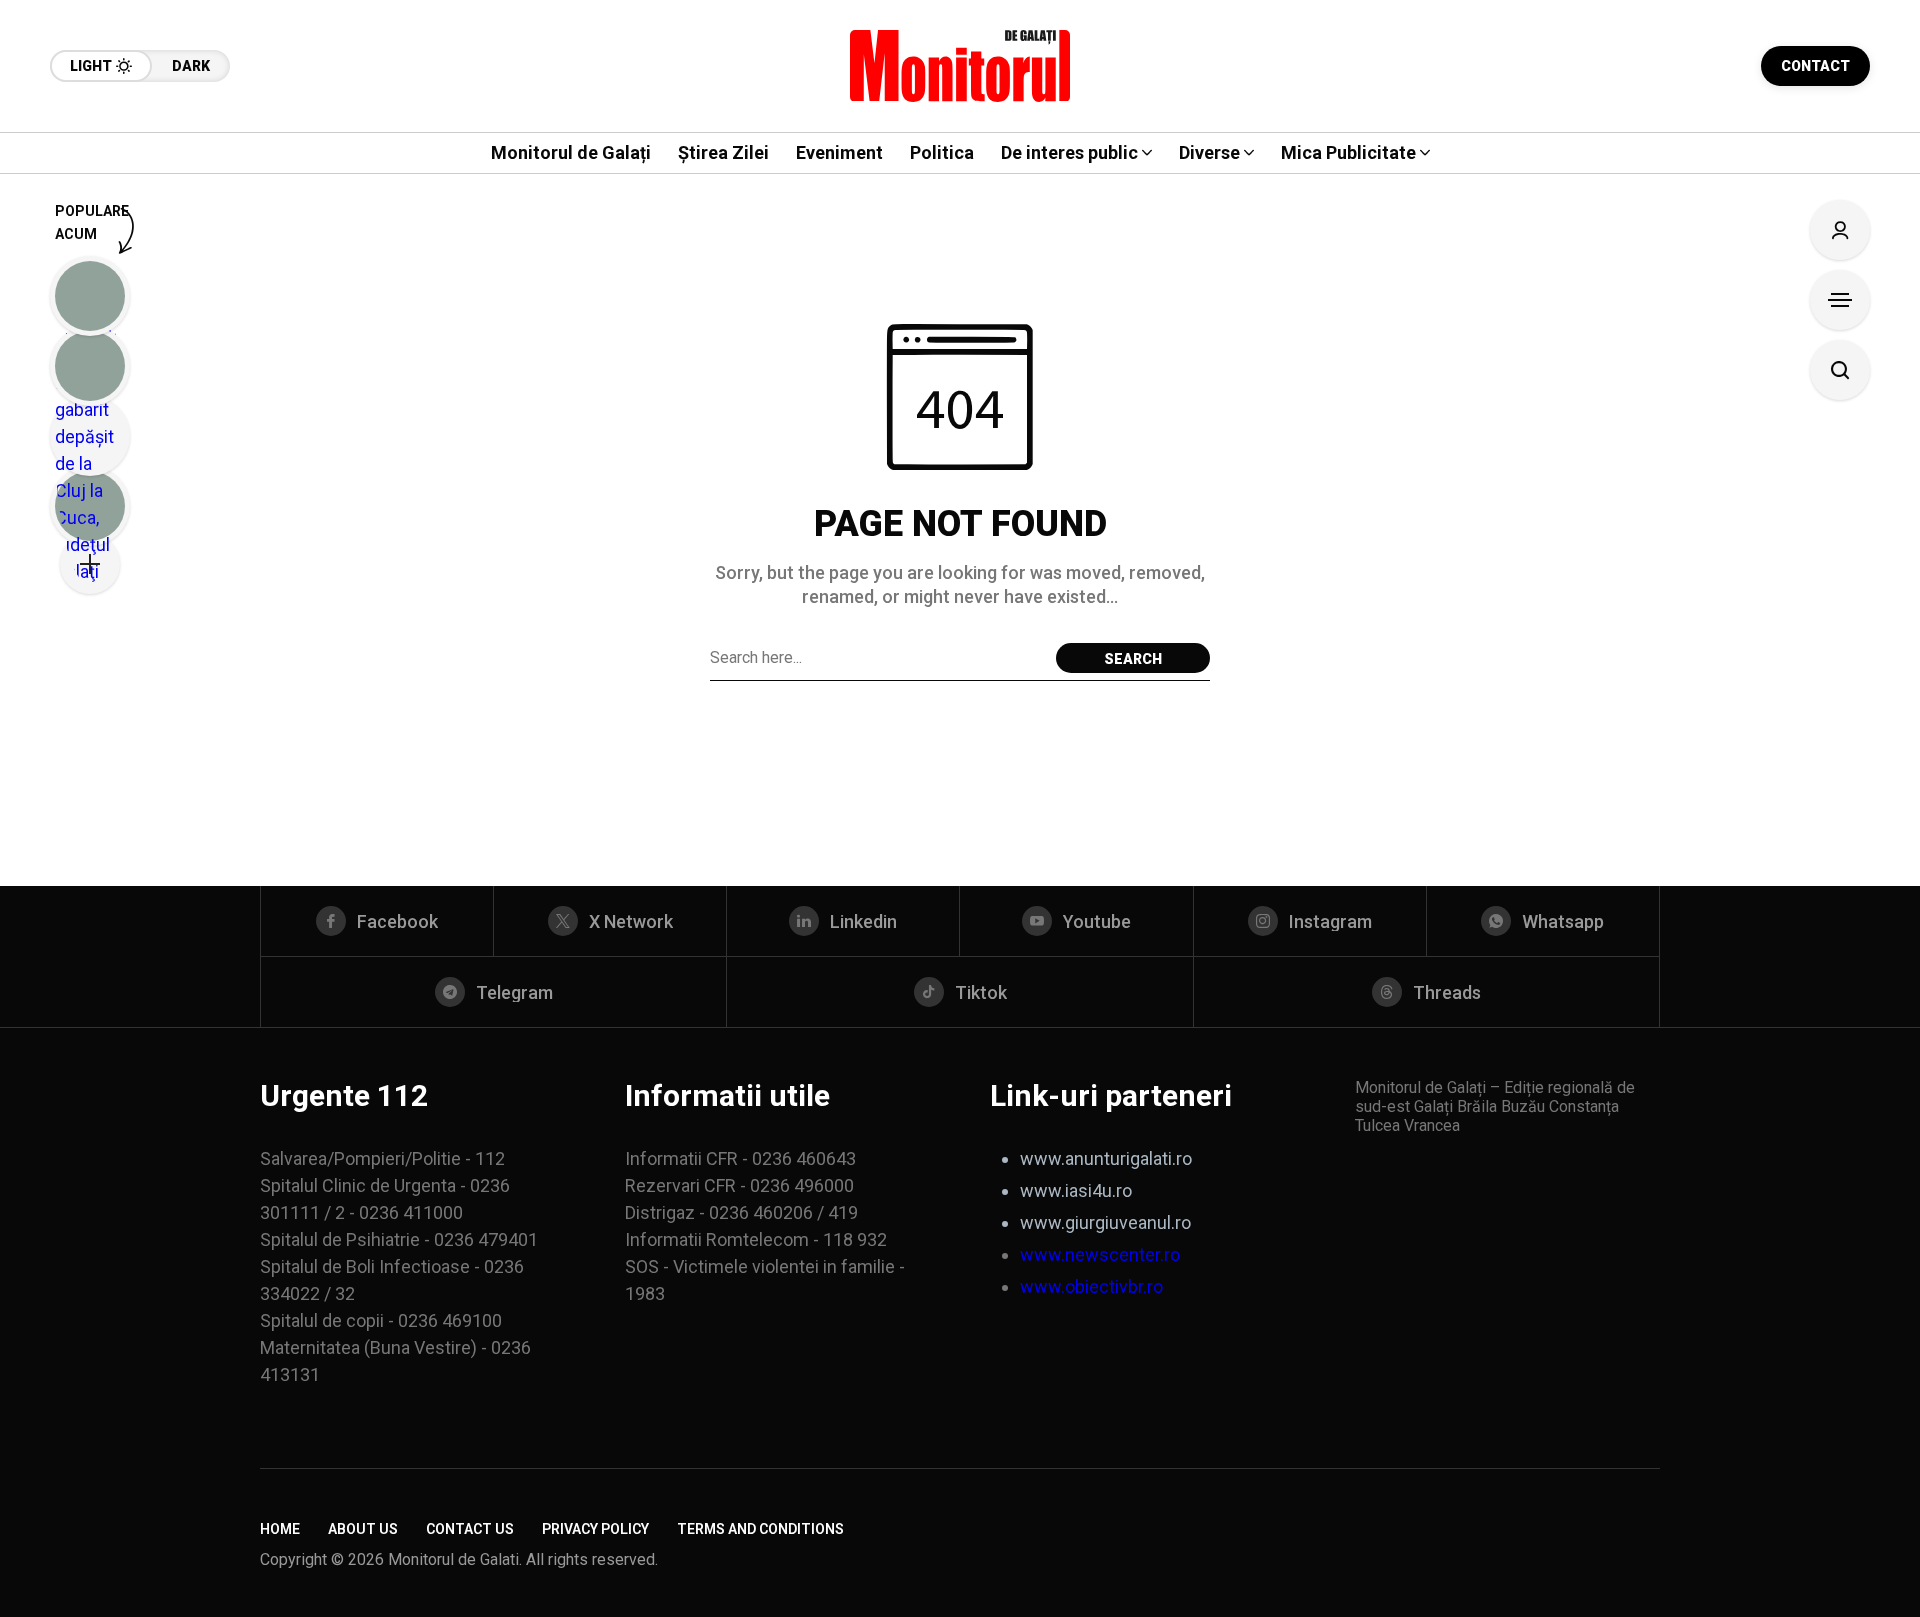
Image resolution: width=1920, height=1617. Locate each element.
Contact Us (470, 1529)
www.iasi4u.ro (1076, 1190)
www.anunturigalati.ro (1106, 1158)
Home (280, 1529)
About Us (363, 1529)
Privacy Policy (595, 1529)
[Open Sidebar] (1840, 300)
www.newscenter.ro (1100, 1254)
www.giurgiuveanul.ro (1105, 1222)
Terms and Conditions (760, 1529)
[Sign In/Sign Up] (1840, 230)
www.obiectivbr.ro (1091, 1286)
